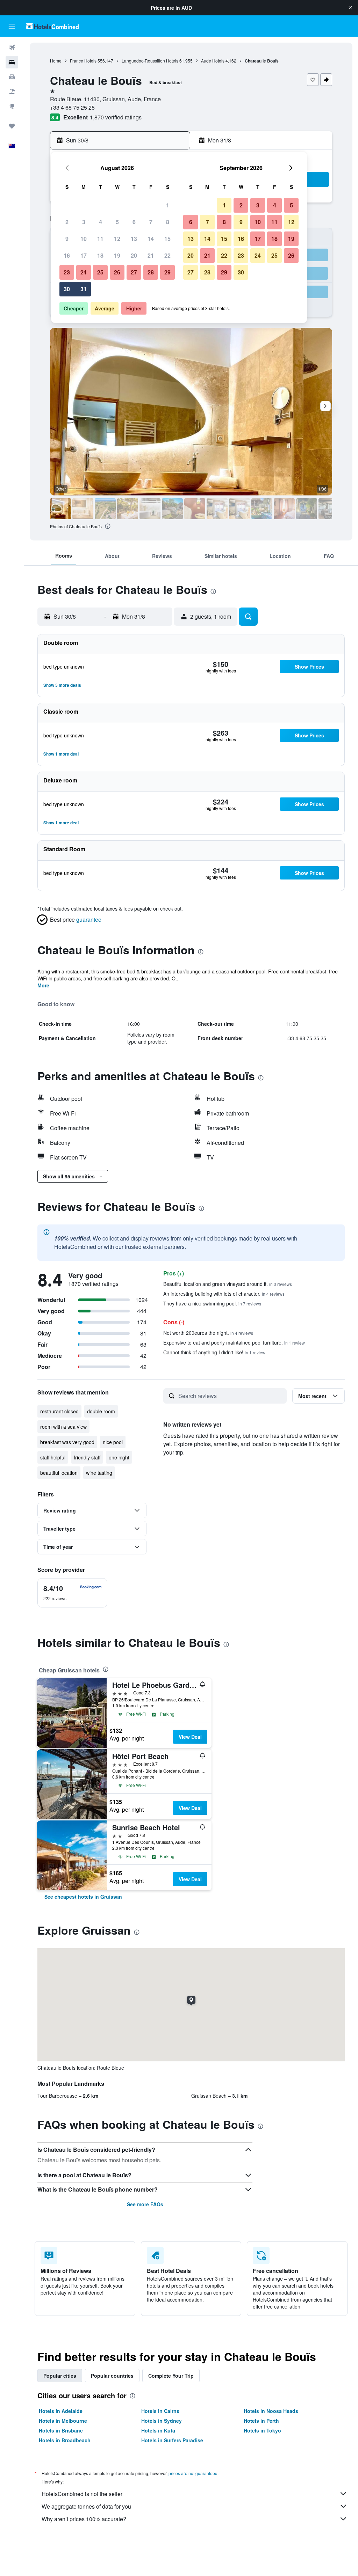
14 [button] (151, 239)
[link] (83, 1897)
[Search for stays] (12, 62)
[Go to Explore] (12, 106)
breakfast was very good (67, 1442)
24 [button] (84, 272)
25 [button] (100, 272)
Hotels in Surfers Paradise (172, 2440)
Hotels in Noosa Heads (271, 2411)
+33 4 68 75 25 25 (72, 107)
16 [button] (67, 255)
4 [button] (101, 222)
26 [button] (117, 272)
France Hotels (83, 61)
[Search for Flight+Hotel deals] (12, 91)
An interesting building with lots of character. (224, 1294)
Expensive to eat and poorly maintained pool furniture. (234, 1342)
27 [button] (134, 272)
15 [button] (167, 239)
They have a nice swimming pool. (212, 1303)
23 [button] (67, 272)
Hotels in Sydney (162, 2421)
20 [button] (134, 255)
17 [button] (84, 255)
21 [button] (151, 255)
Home (56, 61)
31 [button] (84, 289)
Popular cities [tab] (60, 2376)
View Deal (190, 1737)
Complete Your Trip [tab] (171, 2376)
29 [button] (167, 272)
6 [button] (134, 222)
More (43, 985)
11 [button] (100, 239)
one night (119, 1457)
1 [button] (168, 205)
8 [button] (168, 222)
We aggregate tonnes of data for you (86, 2506)
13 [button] (134, 239)
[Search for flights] (12, 47)
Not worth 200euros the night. (208, 1333)
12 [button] (117, 239)
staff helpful (53, 1457)
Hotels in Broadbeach (65, 2440)
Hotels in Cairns (160, 2411)
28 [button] (151, 272)
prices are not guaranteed (193, 2473)
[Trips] (12, 126)
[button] (350, 8)
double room (101, 1411)
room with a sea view (63, 1427)
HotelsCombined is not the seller (82, 2494)
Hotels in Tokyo (262, 2430)
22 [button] (167, 255)
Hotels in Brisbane (61, 2430)
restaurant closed (59, 1411)
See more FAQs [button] (145, 2204)
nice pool (113, 1442)
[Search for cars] (12, 77)
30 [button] (67, 289)
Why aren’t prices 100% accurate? (84, 2519)
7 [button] (151, 222)
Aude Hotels (213, 61)
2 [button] (67, 222)
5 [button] (117, 222)
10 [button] (84, 239)
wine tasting (99, 1473)
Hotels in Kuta (158, 2430)
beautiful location (59, 1473)
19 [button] (117, 255)
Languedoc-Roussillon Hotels (150, 61)
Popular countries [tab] (112, 2376)
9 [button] (67, 239)
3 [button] (84, 222)
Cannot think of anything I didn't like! (214, 1352)
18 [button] (100, 255)
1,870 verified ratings (116, 117)
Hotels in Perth (261, 2421)
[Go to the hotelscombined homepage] (52, 26)
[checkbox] (72, 1593)
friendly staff (87, 1457)
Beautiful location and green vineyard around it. (228, 1284)
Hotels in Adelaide (61, 2411)
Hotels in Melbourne (63, 2421)
